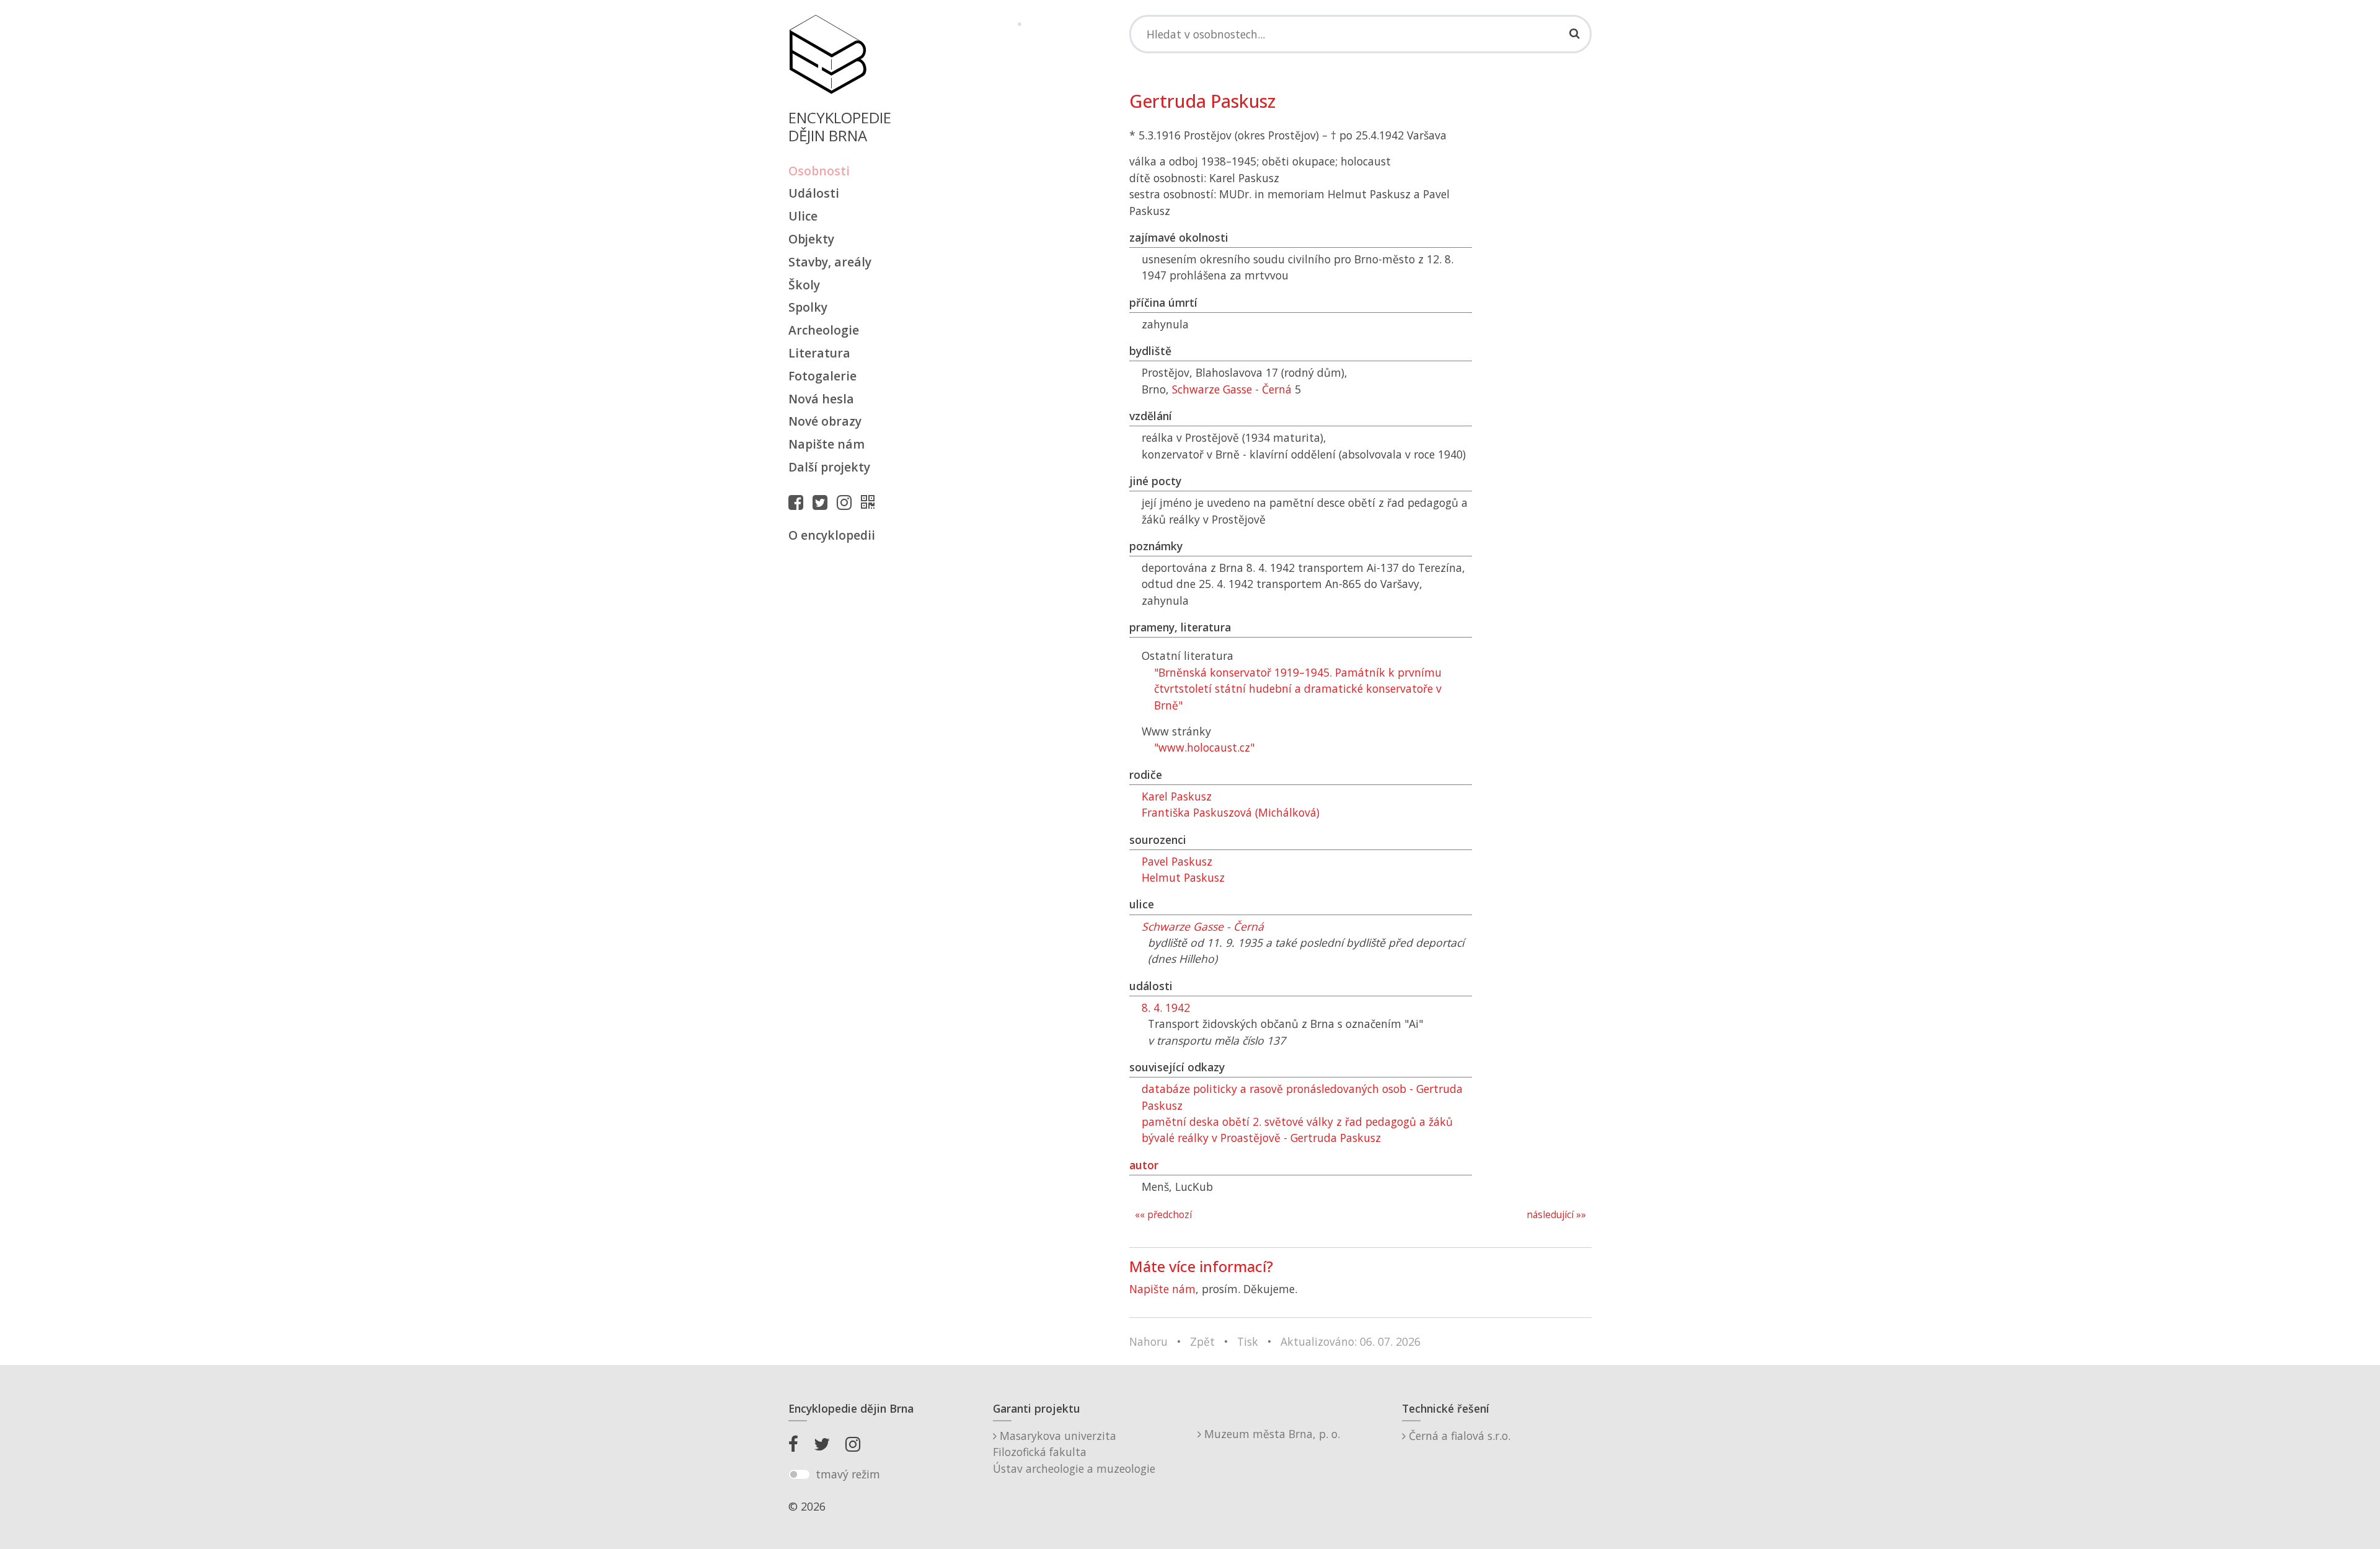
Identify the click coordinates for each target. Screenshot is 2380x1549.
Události (814, 193)
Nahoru (1148, 1341)
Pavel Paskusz (1177, 861)
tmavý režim (848, 1474)
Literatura (819, 353)
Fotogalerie (822, 376)
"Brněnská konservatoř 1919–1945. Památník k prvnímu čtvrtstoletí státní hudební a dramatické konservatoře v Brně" (1298, 689)
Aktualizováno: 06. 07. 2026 (1351, 1341)
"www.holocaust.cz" (1204, 747)
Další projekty (829, 467)
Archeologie (824, 330)
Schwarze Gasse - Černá (1232, 389)
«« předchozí (1163, 1215)
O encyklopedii (832, 535)
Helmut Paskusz (1183, 877)
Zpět (1202, 1341)
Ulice (803, 216)
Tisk (1248, 1341)
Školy (804, 285)
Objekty (811, 239)
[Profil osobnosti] (871, 502)
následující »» (1556, 1215)
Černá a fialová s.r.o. (1458, 1436)
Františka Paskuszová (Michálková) (1231, 812)
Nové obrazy (825, 421)
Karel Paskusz (1177, 796)
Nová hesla (821, 399)
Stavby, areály (830, 262)
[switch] (799, 1475)
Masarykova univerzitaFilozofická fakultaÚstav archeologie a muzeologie (1074, 1452)
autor (1144, 1165)
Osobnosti (819, 171)
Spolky (808, 307)
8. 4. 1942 (1166, 1007)
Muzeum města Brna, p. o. (1271, 1434)
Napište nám (826, 444)
